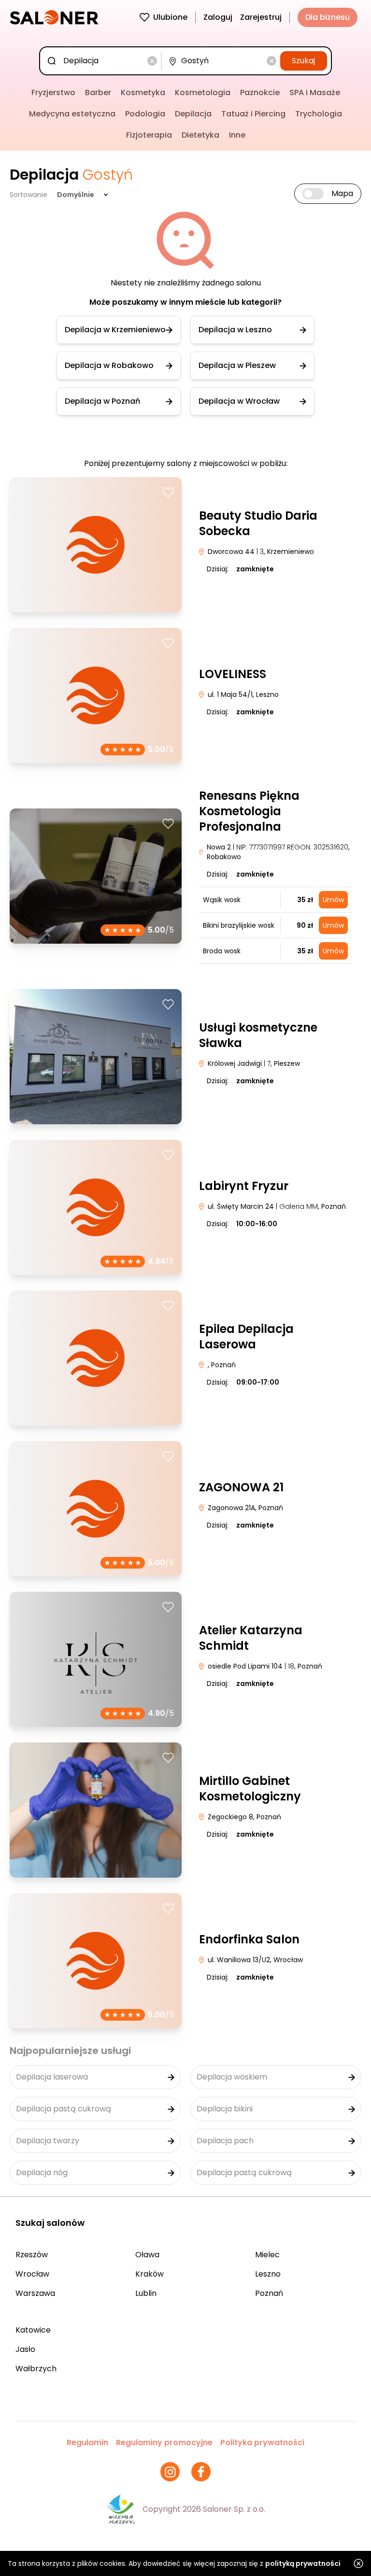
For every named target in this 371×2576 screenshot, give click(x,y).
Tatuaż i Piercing (253, 114)
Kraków (150, 2274)
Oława (147, 2255)
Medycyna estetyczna (72, 114)
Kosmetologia (203, 92)
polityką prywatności (303, 2563)
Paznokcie (260, 92)
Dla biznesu (328, 17)
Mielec (267, 2255)
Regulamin (87, 2442)
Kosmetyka (143, 92)
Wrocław (32, 2274)
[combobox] (102, 61)
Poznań (269, 2293)
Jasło (25, 2349)
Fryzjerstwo (53, 92)
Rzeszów (32, 2255)
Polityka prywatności (262, 2442)
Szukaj (303, 61)
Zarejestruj (261, 17)
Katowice (33, 2330)
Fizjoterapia (149, 135)
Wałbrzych (36, 2369)
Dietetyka (200, 135)
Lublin (146, 2293)
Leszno (268, 2274)
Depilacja (193, 114)
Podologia (145, 114)
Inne (237, 135)
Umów (333, 900)
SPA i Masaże (315, 92)
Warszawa (35, 2293)
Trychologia (319, 114)
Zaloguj (218, 17)
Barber (98, 92)
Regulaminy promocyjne (164, 2442)
